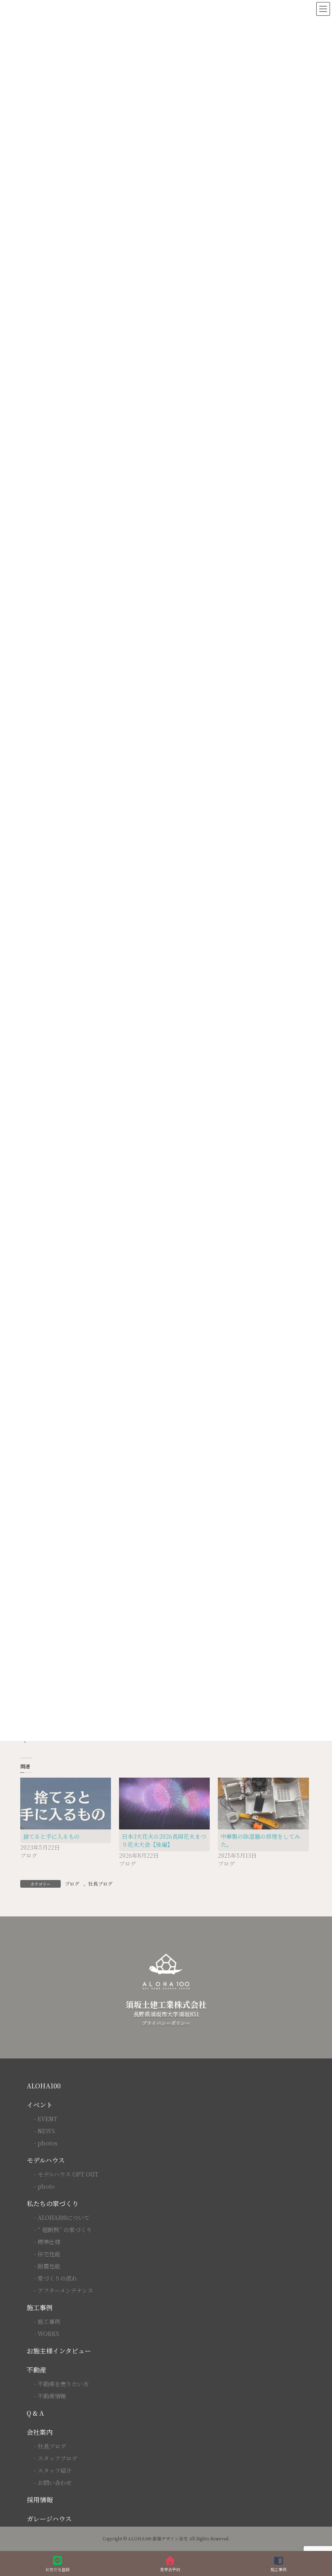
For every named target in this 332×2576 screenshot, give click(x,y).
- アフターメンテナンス (64, 2290)
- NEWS (45, 2131)
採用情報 (40, 2500)
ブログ (72, 1883)
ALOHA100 (44, 2086)
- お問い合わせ (53, 2483)
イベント (40, 2105)
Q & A (35, 2413)
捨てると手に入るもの (51, 1836)
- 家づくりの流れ (56, 2278)
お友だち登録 (57, 2569)
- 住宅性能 (47, 2254)
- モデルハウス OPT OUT (66, 2174)
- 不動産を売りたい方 (61, 2384)
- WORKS (47, 2334)
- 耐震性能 (47, 2266)
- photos (46, 2143)
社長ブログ (100, 1883)
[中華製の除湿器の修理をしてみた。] (263, 1804)
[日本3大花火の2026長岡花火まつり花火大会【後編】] (164, 1804)
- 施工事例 (47, 2321)
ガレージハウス (49, 2519)
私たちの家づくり (53, 2204)
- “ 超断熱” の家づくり (63, 2230)
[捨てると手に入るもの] (66, 1804)
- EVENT (46, 2119)
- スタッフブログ (56, 2458)
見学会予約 (170, 2569)
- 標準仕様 (47, 2242)
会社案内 (40, 2432)
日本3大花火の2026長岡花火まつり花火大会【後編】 (164, 1840)
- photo (44, 2186)
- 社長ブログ (50, 2446)
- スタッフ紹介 (53, 2470)
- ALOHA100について (62, 2217)
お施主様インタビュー (59, 2351)
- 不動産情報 (50, 2396)
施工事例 (40, 2308)
